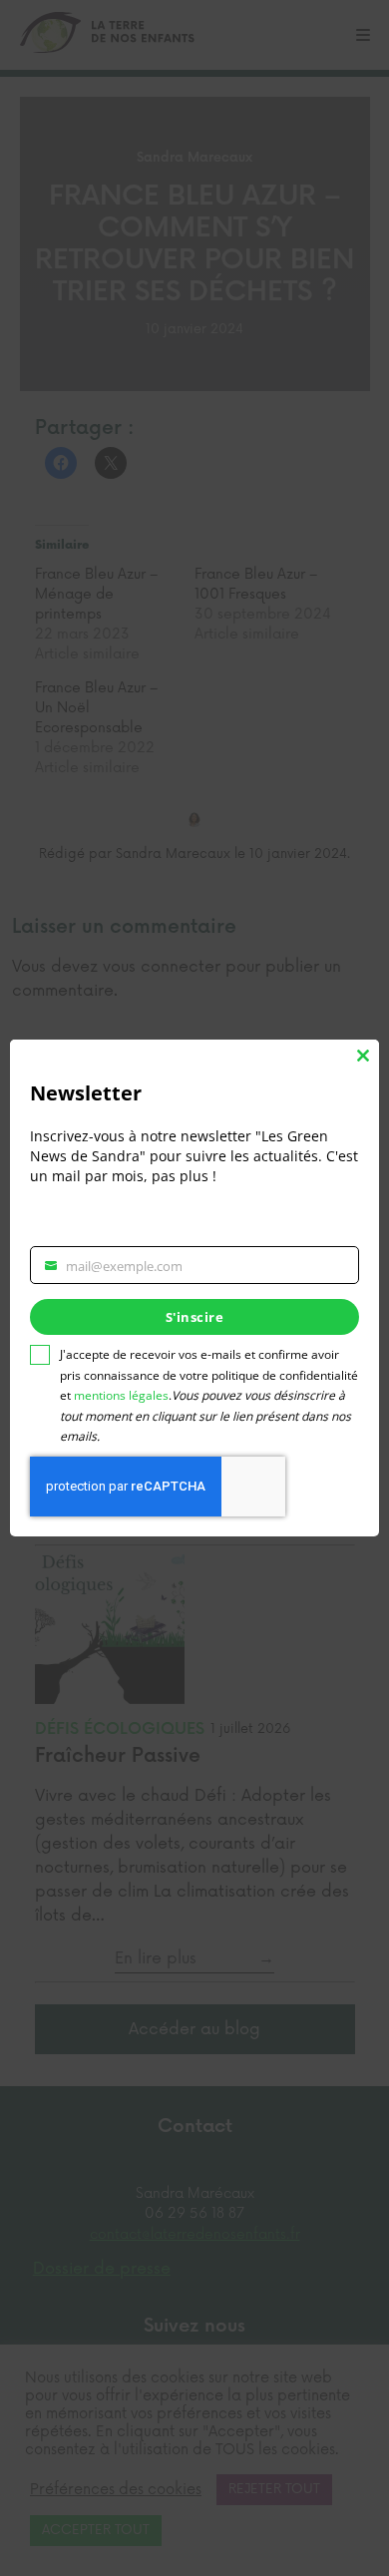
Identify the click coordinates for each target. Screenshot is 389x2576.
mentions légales (121, 1395)
